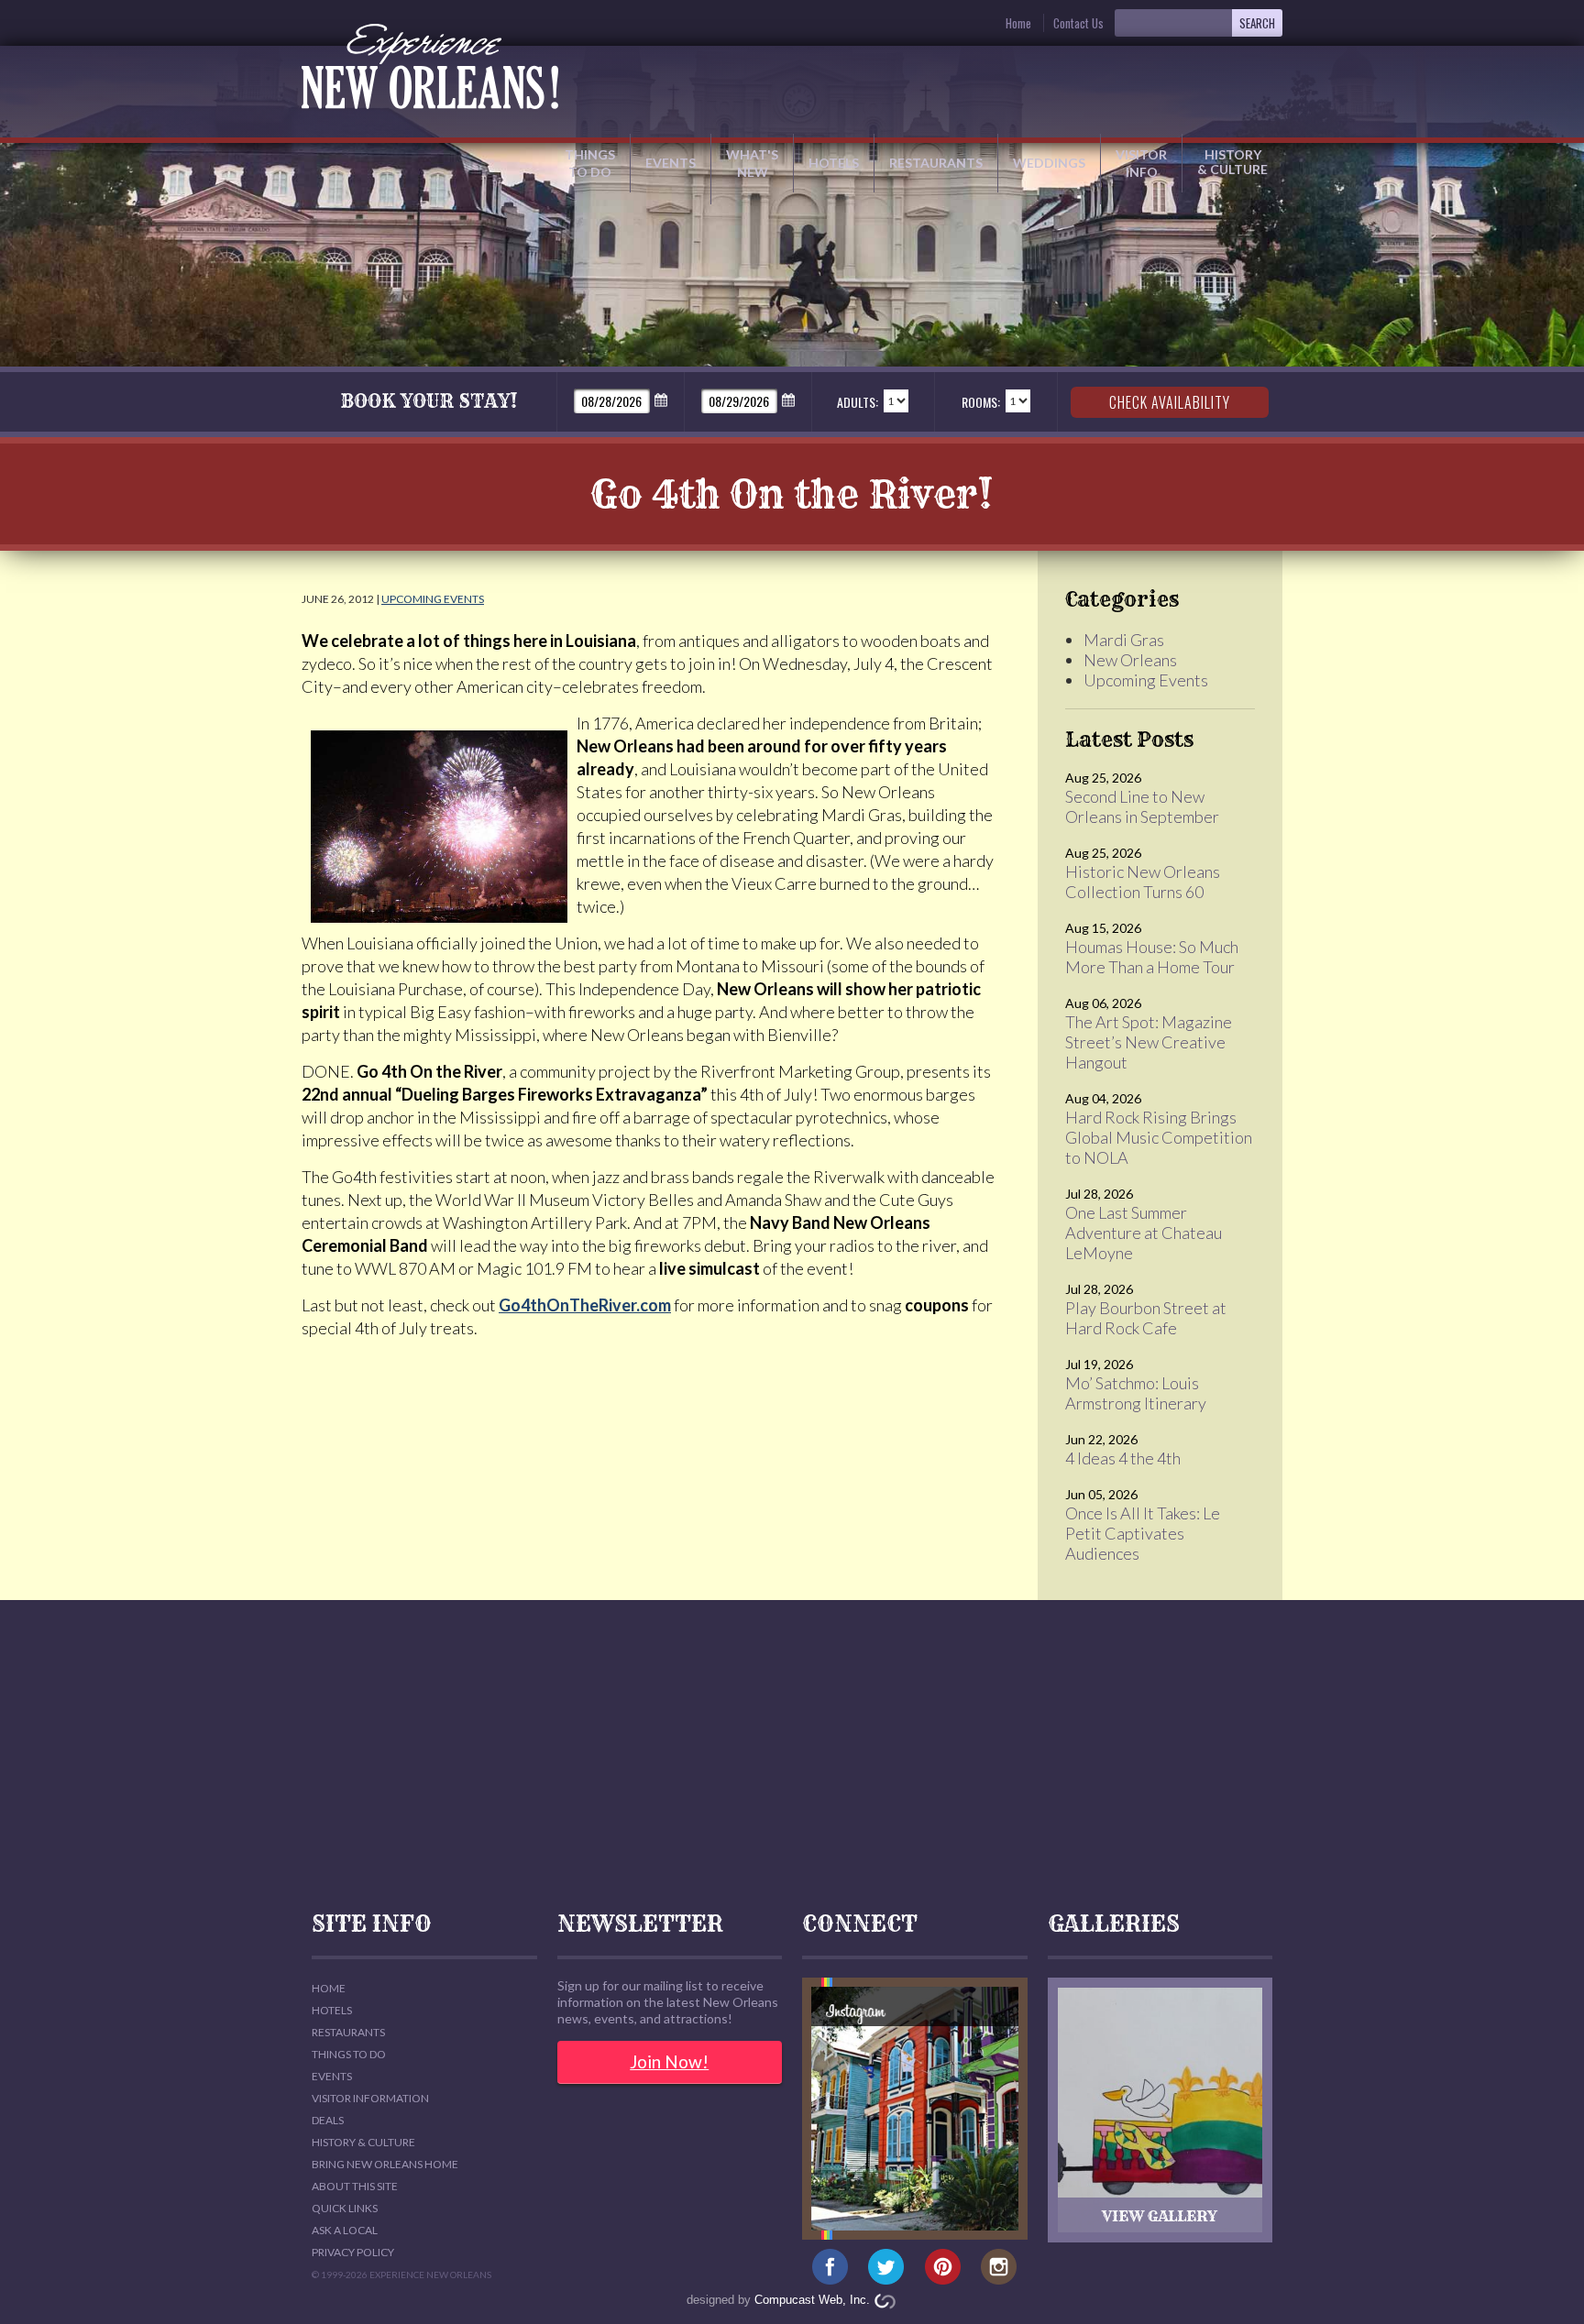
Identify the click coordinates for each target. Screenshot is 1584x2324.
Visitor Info (1141, 163)
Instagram (999, 2267)
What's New (752, 163)
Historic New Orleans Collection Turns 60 (1143, 882)
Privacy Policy (353, 2252)
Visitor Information (370, 2098)
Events (671, 163)
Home (1018, 23)
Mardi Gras (1124, 640)
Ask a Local (345, 2230)
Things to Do (590, 163)
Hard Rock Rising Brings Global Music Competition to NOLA (1159, 1137)
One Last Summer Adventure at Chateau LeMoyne (1144, 1233)
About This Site (355, 2186)
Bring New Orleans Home (385, 2164)
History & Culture (1232, 162)
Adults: (858, 402)
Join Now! (669, 2061)
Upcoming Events (433, 599)
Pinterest (943, 2267)
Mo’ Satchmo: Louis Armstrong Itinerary (1136, 1393)
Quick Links (345, 2208)
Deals (328, 2120)
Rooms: (981, 402)
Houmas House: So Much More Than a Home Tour (1152, 957)
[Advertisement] (792, 1756)
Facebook (830, 2267)
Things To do (349, 2054)
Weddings (1049, 163)
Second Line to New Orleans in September (1142, 806)
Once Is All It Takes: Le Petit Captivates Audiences (1143, 1533)
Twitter (886, 2267)
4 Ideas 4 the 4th (1123, 1458)
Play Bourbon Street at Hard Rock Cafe (1146, 1318)
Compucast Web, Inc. (812, 2300)
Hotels (834, 163)
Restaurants (936, 163)
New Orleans (1130, 660)
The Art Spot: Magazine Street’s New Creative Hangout (1149, 1042)
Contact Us (1078, 23)
